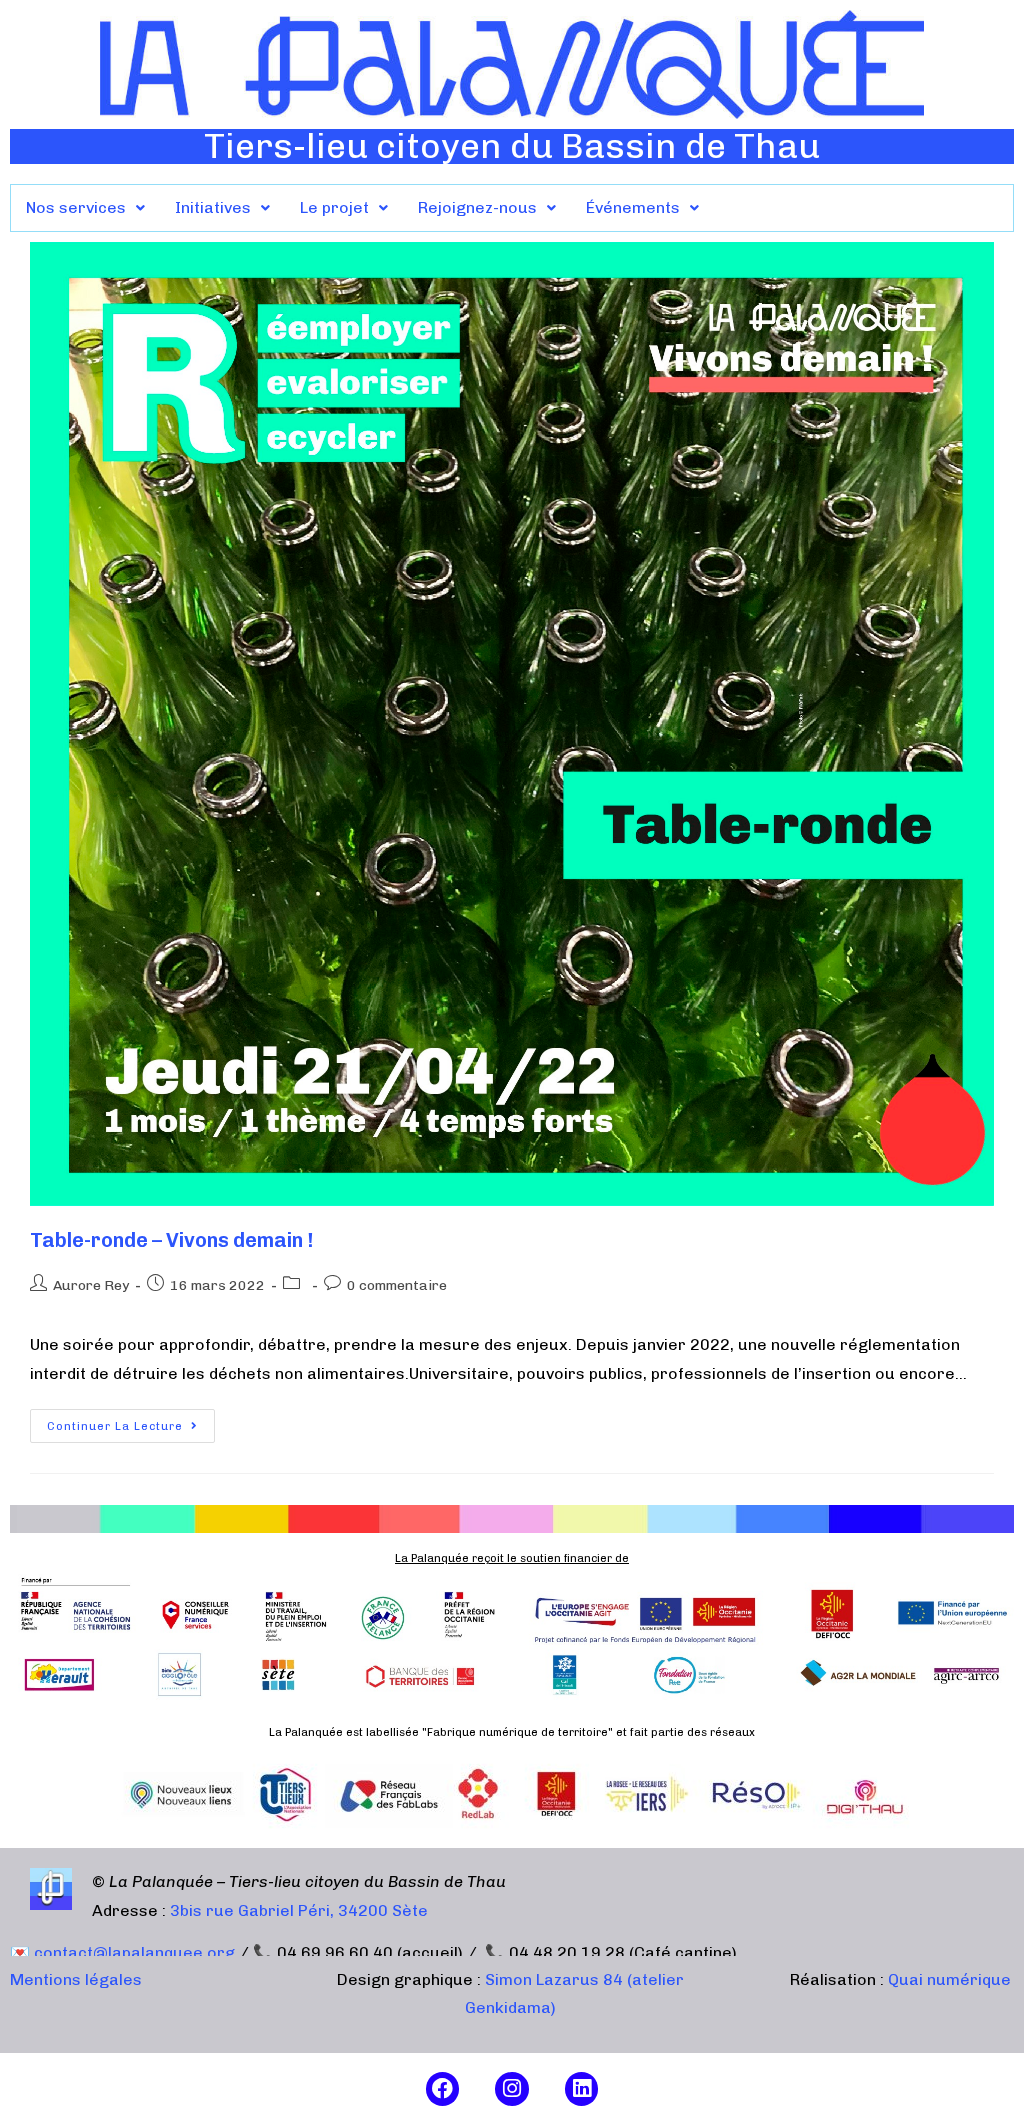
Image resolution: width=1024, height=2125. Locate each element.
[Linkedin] (582, 2089)
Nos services (76, 207)
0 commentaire (397, 1285)
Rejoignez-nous (477, 207)
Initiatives (213, 207)
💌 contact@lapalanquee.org (122, 1952)
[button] (85, 208)
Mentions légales (76, 1979)
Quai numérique (949, 1979)
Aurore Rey (91, 1285)
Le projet (334, 207)
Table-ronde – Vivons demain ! (171, 1240)
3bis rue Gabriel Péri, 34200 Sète (299, 1910)
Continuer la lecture (131, 1421)
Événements (633, 207)
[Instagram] (512, 2089)
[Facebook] (443, 2089)
